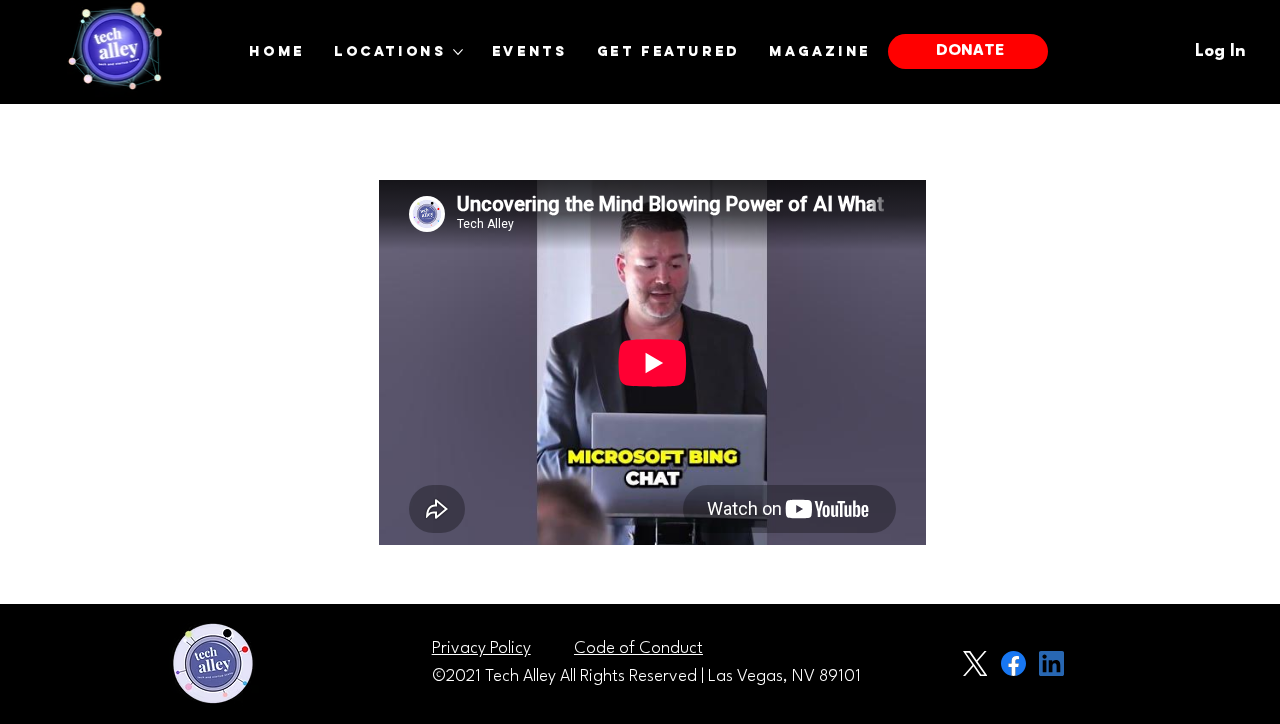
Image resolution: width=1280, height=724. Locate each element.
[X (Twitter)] (975, 663)
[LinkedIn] (1051, 663)
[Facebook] (1013, 663)
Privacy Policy (481, 648)
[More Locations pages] (458, 52)
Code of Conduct (638, 648)
